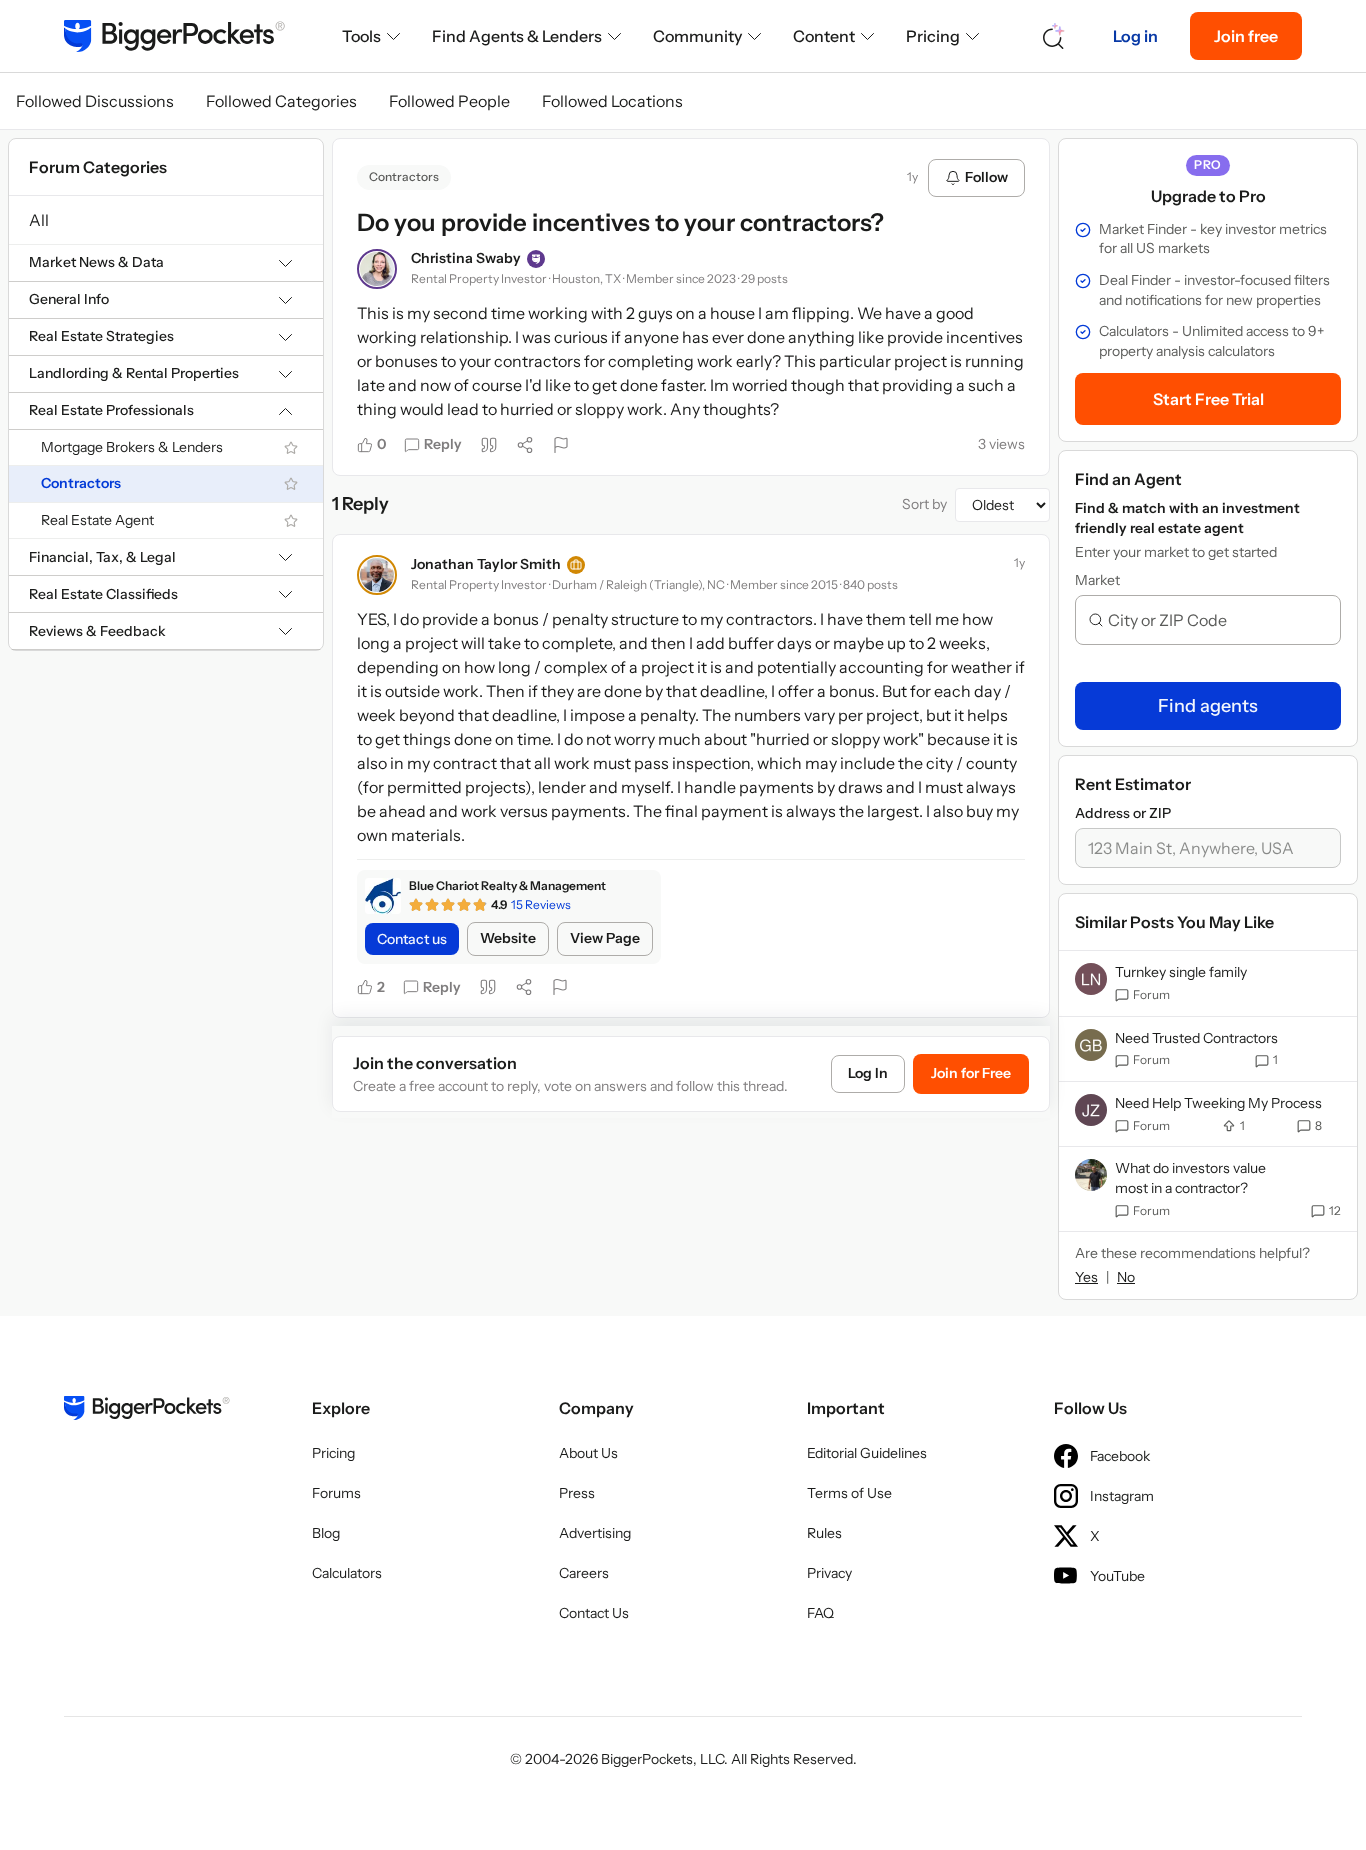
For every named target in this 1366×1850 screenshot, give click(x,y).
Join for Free (971, 1073)
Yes (1086, 1277)
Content (824, 36)
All (39, 220)
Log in (1135, 36)
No (1126, 1277)
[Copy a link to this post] (525, 445)
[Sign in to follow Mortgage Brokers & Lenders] (291, 448)
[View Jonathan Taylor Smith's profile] (377, 575)
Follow (986, 177)
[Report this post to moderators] (561, 445)
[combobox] (1216, 620)
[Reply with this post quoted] (489, 445)
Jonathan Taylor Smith (486, 564)
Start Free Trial (1208, 399)
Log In (868, 1073)
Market (1097, 580)
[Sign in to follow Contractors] (291, 484)
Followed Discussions (95, 101)
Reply (443, 444)
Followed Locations (612, 101)
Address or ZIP (1123, 813)
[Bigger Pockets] (174, 36)
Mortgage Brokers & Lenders (132, 447)
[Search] (1054, 36)
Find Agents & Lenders (517, 36)
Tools (361, 36)
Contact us (412, 939)
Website (508, 938)
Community (697, 36)
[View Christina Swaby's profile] (377, 269)
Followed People (449, 101)
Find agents (1208, 706)
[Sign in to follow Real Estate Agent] (291, 521)
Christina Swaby (466, 258)
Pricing (933, 36)
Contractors (81, 484)
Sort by (924, 504)
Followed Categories (281, 101)
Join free (1246, 36)
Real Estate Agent (97, 520)
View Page (605, 938)
